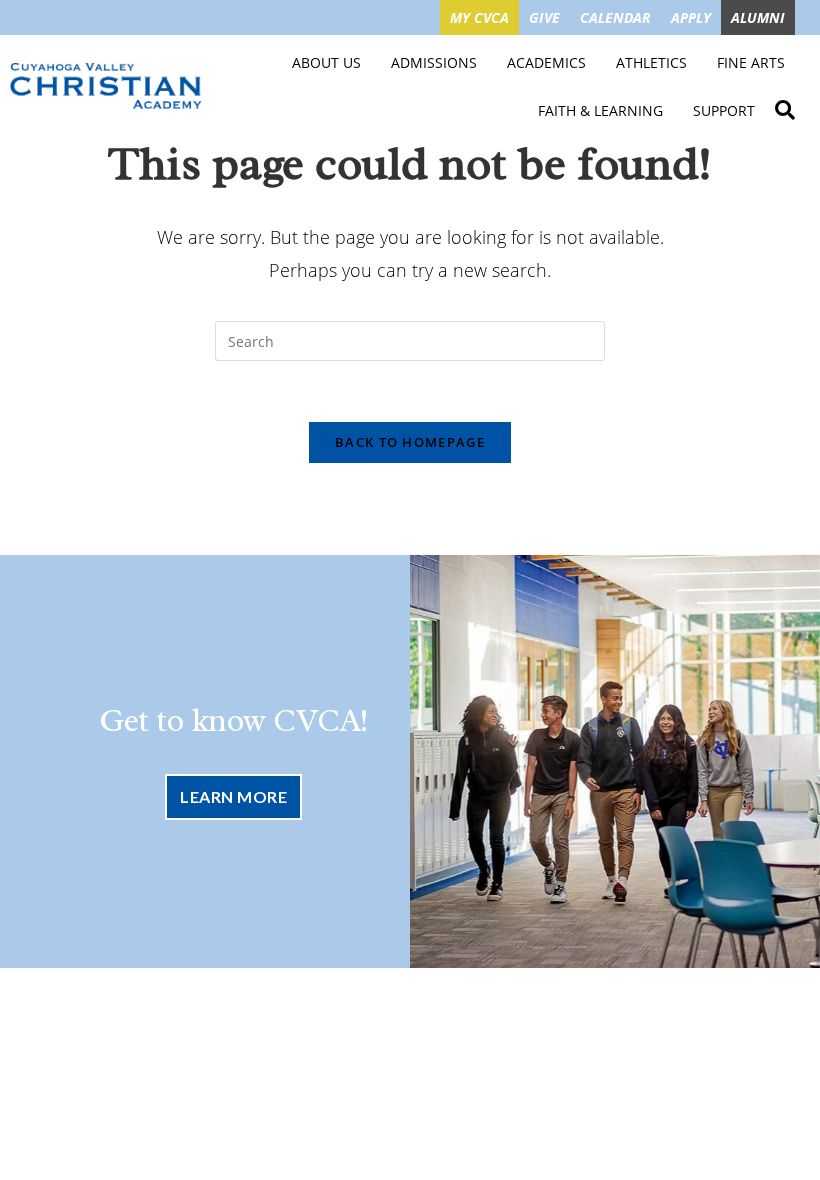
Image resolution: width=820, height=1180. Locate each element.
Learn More (233, 796)
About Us (326, 62)
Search (785, 107)
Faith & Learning (600, 110)
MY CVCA (479, 17)
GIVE (544, 17)
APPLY (691, 17)
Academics (546, 62)
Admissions (434, 62)
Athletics (651, 62)
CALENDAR (615, 17)
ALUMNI (758, 17)
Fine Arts (751, 62)
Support (724, 110)
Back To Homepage (410, 442)
